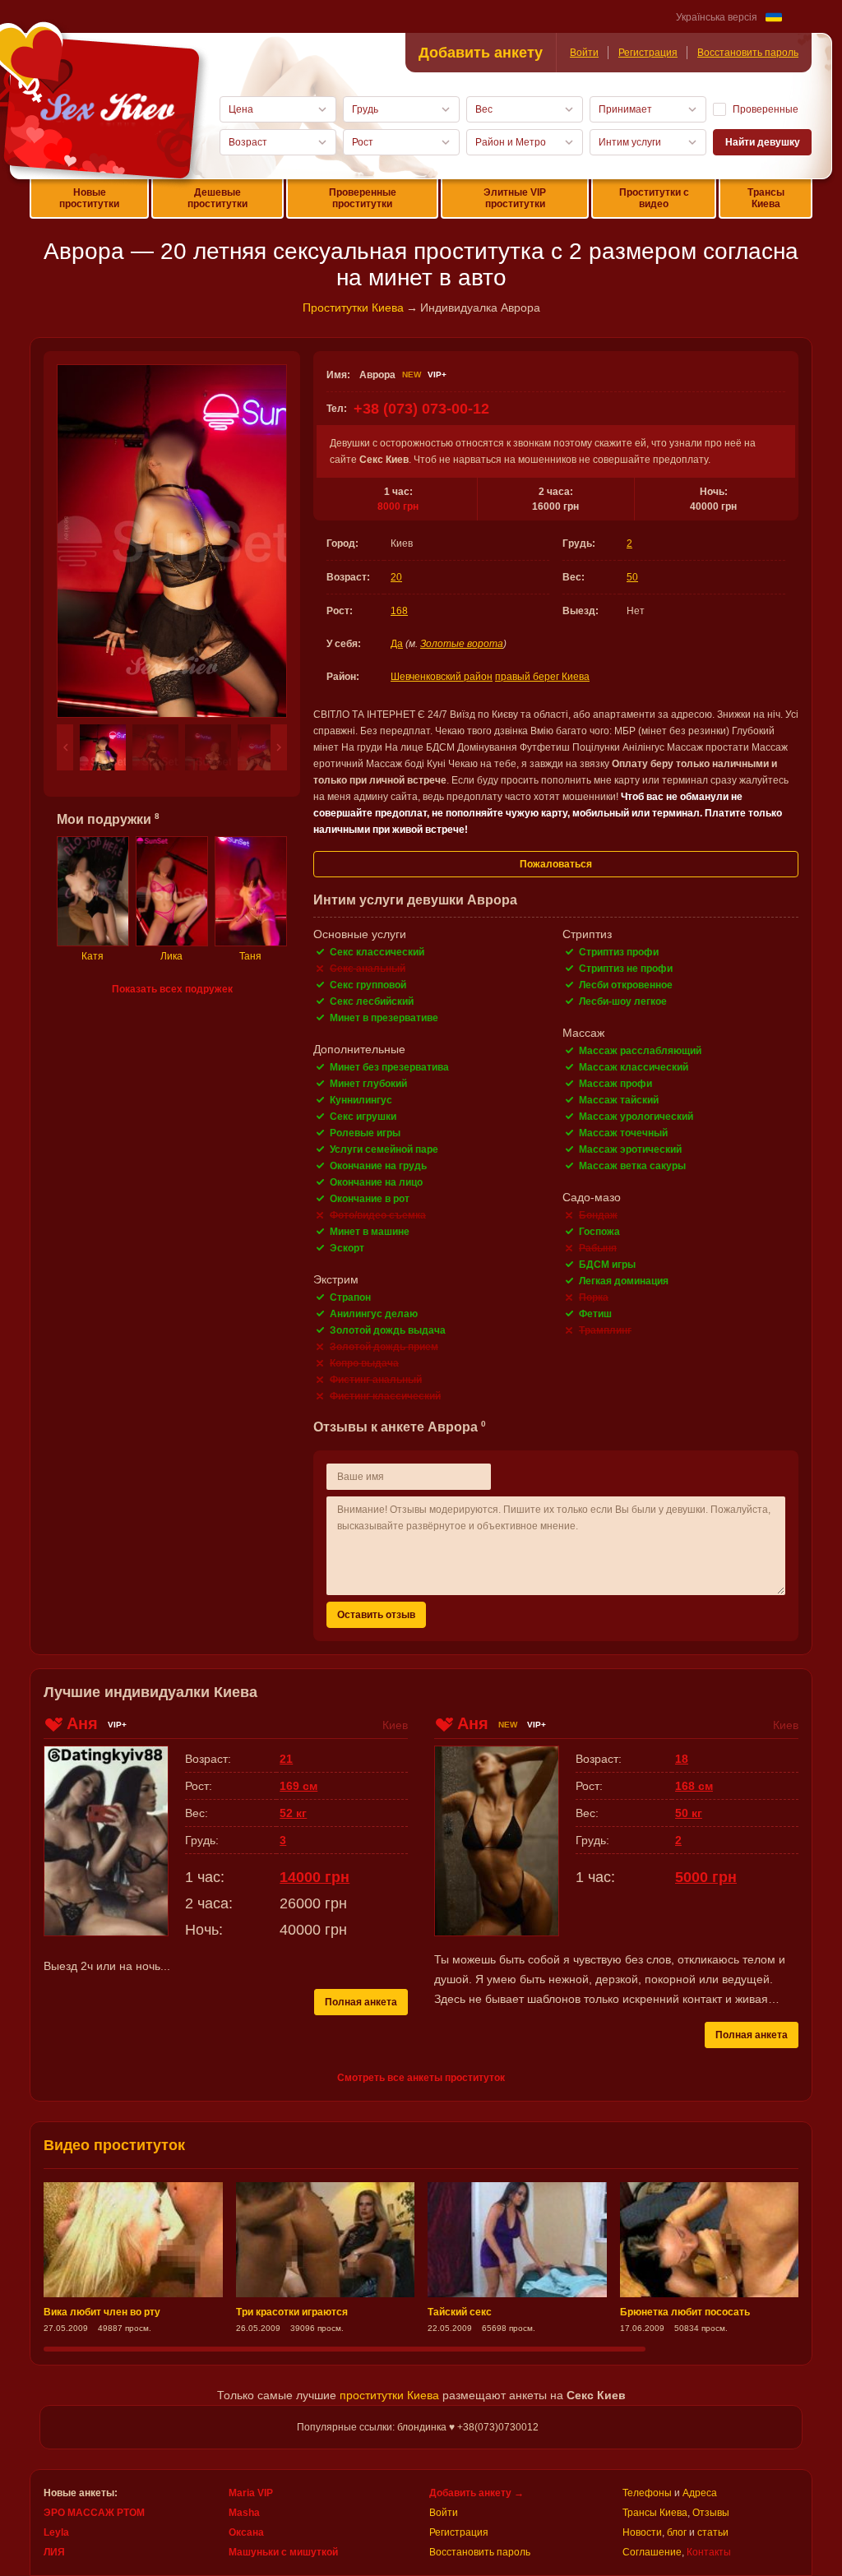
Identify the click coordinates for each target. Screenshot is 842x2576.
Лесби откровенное (626, 985)
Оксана (246, 2532)
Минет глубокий (368, 1084)
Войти (584, 53)
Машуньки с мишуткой (283, 2552)
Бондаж (598, 1215)
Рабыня (598, 1248)
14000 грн (315, 1877)
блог (677, 2532)
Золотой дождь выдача (388, 1330)
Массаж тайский (619, 1100)
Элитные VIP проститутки (515, 198)
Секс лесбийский (372, 1001)
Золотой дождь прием (384, 1347)
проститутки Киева (389, 2395)
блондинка (422, 2427)
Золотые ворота (462, 644)
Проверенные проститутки (363, 198)
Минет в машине (370, 1232)
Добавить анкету (481, 53)
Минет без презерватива (389, 1067)
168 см (694, 1786)
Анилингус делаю (374, 1314)
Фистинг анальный (376, 1380)
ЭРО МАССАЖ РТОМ (94, 2513)
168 (399, 611)
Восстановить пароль (748, 53)
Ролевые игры (365, 1133)
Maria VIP (251, 2493)
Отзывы (711, 2513)
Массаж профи (615, 1084)
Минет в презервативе (384, 1018)
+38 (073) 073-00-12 (421, 409)
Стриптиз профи (619, 952)
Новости (642, 2532)
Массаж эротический (630, 1149)
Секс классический (377, 952)
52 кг (293, 1813)
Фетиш (595, 1314)
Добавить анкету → (477, 2493)
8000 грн (398, 506)
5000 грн (706, 1877)
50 (632, 577)
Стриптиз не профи (626, 969)
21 (286, 1759)
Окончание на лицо (376, 1182)
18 (682, 1759)
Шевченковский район (442, 677)
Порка (594, 1297)
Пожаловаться (556, 864)
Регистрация (648, 53)
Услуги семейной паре (384, 1149)
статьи (713, 2532)
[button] (65, 747)
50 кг (689, 1813)
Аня (82, 1723)
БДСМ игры (607, 1265)
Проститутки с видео (654, 198)
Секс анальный (368, 969)
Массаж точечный (623, 1133)
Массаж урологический (636, 1117)
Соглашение (652, 2552)
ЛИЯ (54, 2552)
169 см (298, 1786)
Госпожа (599, 1232)
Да (397, 644)
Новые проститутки (89, 198)
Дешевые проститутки (217, 198)
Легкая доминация (624, 1281)
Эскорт (347, 1248)
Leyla (56, 2532)
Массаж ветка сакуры (632, 1166)
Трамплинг (605, 1330)
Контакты (709, 2552)
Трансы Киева (766, 198)
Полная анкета (361, 2002)
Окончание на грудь (378, 1166)
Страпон (350, 1297)
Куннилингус (361, 1100)
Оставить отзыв (376, 1615)
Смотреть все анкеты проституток (421, 2078)
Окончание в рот (370, 1199)
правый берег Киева (542, 677)
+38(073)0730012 (498, 2427)
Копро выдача (364, 1363)
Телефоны (647, 2493)
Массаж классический (634, 1067)
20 (396, 577)
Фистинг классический (385, 1396)
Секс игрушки (363, 1117)
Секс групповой (368, 985)
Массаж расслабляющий (640, 1051)
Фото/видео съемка (378, 1215)
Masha (244, 2513)
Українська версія (717, 17)
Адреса (700, 2493)
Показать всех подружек (172, 989)
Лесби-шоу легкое (623, 1001)
